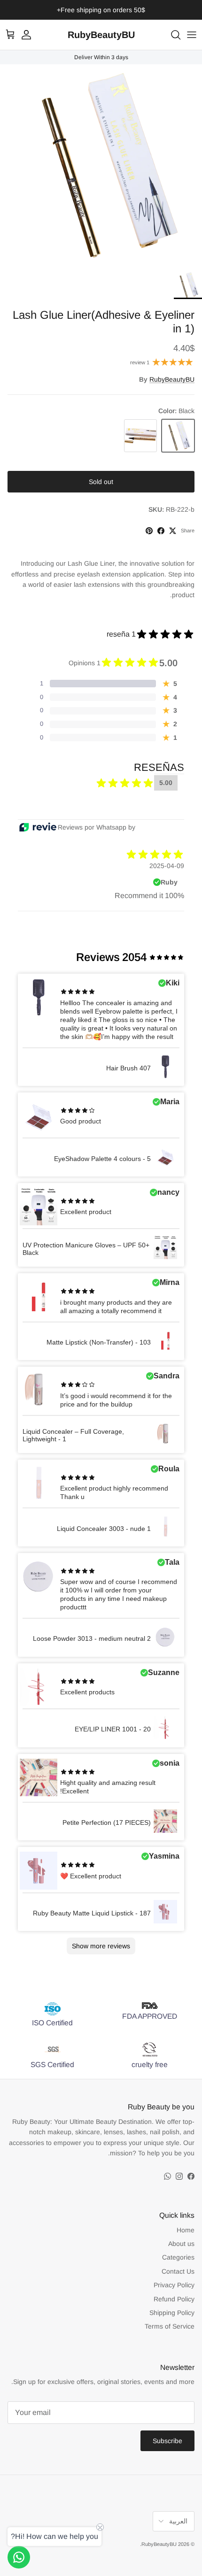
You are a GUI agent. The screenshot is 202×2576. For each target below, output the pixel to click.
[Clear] (140, 436)
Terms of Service (170, 2326)
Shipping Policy (172, 2313)
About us (181, 2244)
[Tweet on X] (173, 531)
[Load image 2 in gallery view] (101, 165)
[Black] (178, 436)
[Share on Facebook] (161, 531)
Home (186, 2230)
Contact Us (178, 2271)
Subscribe (167, 2441)
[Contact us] (19, 2557)
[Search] (171, 35)
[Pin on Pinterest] (149, 531)
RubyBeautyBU (172, 379)
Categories (178, 2257)
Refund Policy (174, 2299)
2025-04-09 (167, 866)
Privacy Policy (174, 2285)
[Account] (31, 35)
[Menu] (192, 35)
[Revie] (38, 827)
